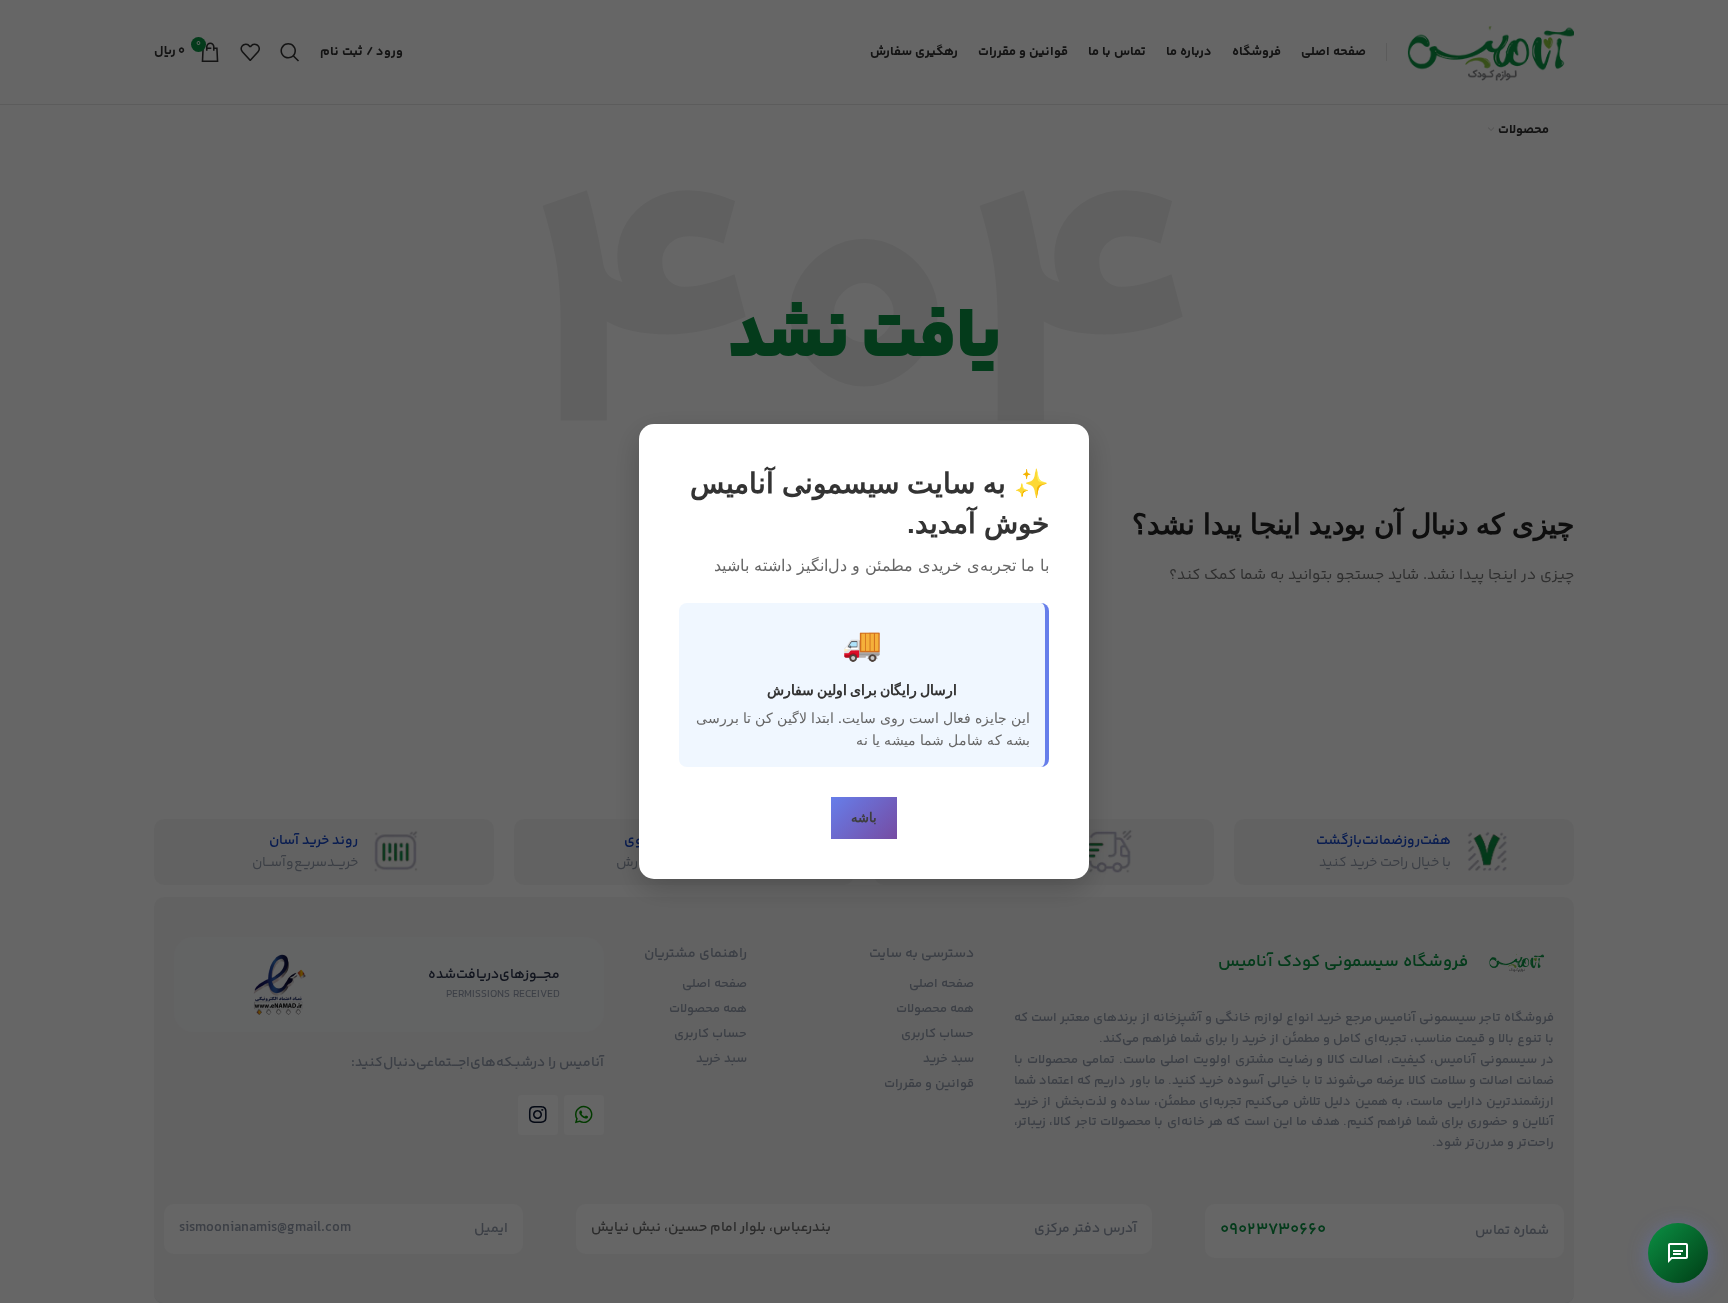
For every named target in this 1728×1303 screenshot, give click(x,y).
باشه (864, 817)
